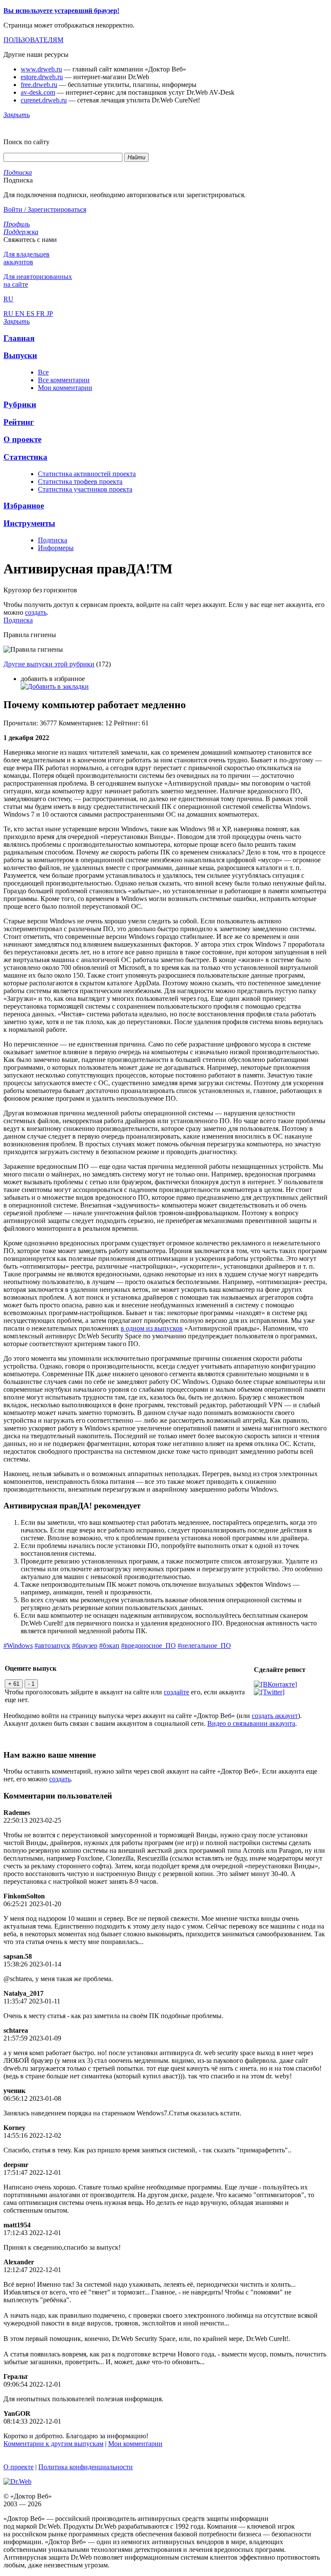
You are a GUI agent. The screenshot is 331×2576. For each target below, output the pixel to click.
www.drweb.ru (41, 69)
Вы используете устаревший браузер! (61, 11)
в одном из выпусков (152, 1328)
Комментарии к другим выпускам (53, 2444)
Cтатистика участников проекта (85, 489)
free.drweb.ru (39, 85)
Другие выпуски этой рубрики (49, 664)
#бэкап (109, 1646)
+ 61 (14, 1684)
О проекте (19, 2467)
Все (43, 372)
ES (31, 314)
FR (41, 314)
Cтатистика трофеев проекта (80, 481)
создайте (176, 1692)
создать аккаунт (275, 1716)
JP (50, 314)
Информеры (56, 548)
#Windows (18, 1646)
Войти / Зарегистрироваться (45, 209)
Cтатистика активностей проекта (87, 474)
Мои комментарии (65, 388)
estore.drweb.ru (42, 77)
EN (21, 314)
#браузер (85, 1646)
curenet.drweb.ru (44, 100)
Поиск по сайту (27, 142)
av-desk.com (38, 92)
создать (36, 612)
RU (9, 314)
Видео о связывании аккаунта (251, 1723)
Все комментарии (64, 380)
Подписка (53, 540)
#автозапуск (52, 1646)
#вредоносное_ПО (148, 1646)
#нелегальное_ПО (204, 1646)
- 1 (31, 1684)
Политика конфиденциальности (86, 2467)
